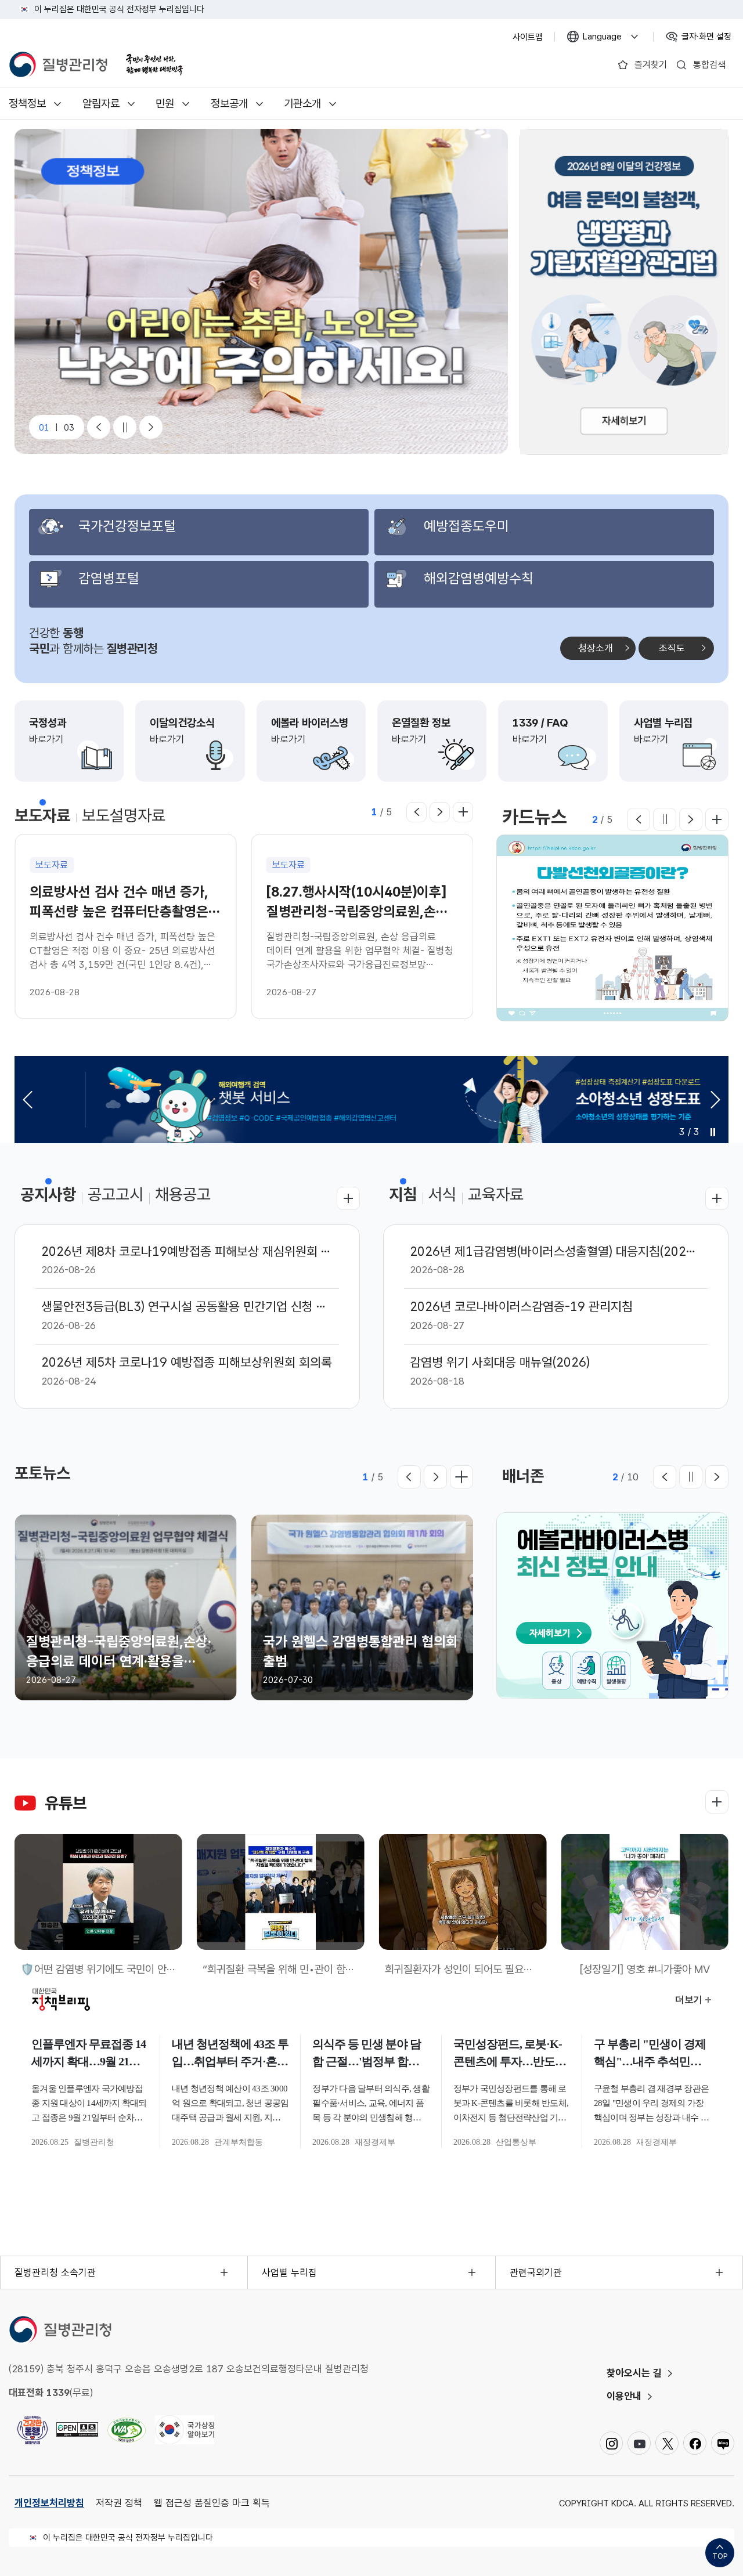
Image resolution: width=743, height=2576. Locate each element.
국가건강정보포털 (127, 526)
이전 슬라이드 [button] (99, 427)
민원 (165, 104)
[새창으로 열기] (77, 2430)
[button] (715, 1099)
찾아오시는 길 (634, 2373)
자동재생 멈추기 (713, 1132)
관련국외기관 (536, 2272)
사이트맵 (528, 37)
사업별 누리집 (289, 2272)
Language (607, 38)
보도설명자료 (124, 815)
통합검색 (709, 65)
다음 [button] (440, 812)
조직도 (672, 648)
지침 (403, 1194)
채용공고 (183, 1194)
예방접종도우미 (466, 526)
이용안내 (624, 2396)
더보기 (463, 812)
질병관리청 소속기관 (55, 2272)
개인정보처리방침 (49, 2503)
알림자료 (101, 104)
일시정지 (665, 819)
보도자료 (42, 815)
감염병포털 (109, 578)
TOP (720, 2556)
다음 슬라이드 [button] (151, 427)
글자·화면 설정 (708, 38)
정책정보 (27, 104)
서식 (442, 1194)
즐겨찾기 (651, 65)
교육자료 (496, 1194)
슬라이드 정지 (125, 427)
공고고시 (116, 1194)
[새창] (624, 292)
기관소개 (302, 104)
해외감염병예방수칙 (479, 578)
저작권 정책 (119, 2503)
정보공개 (229, 104)
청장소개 (596, 648)
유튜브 (66, 1803)
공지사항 (48, 1194)
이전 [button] (416, 812)
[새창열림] (154, 65)
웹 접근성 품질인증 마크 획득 (212, 2503)
